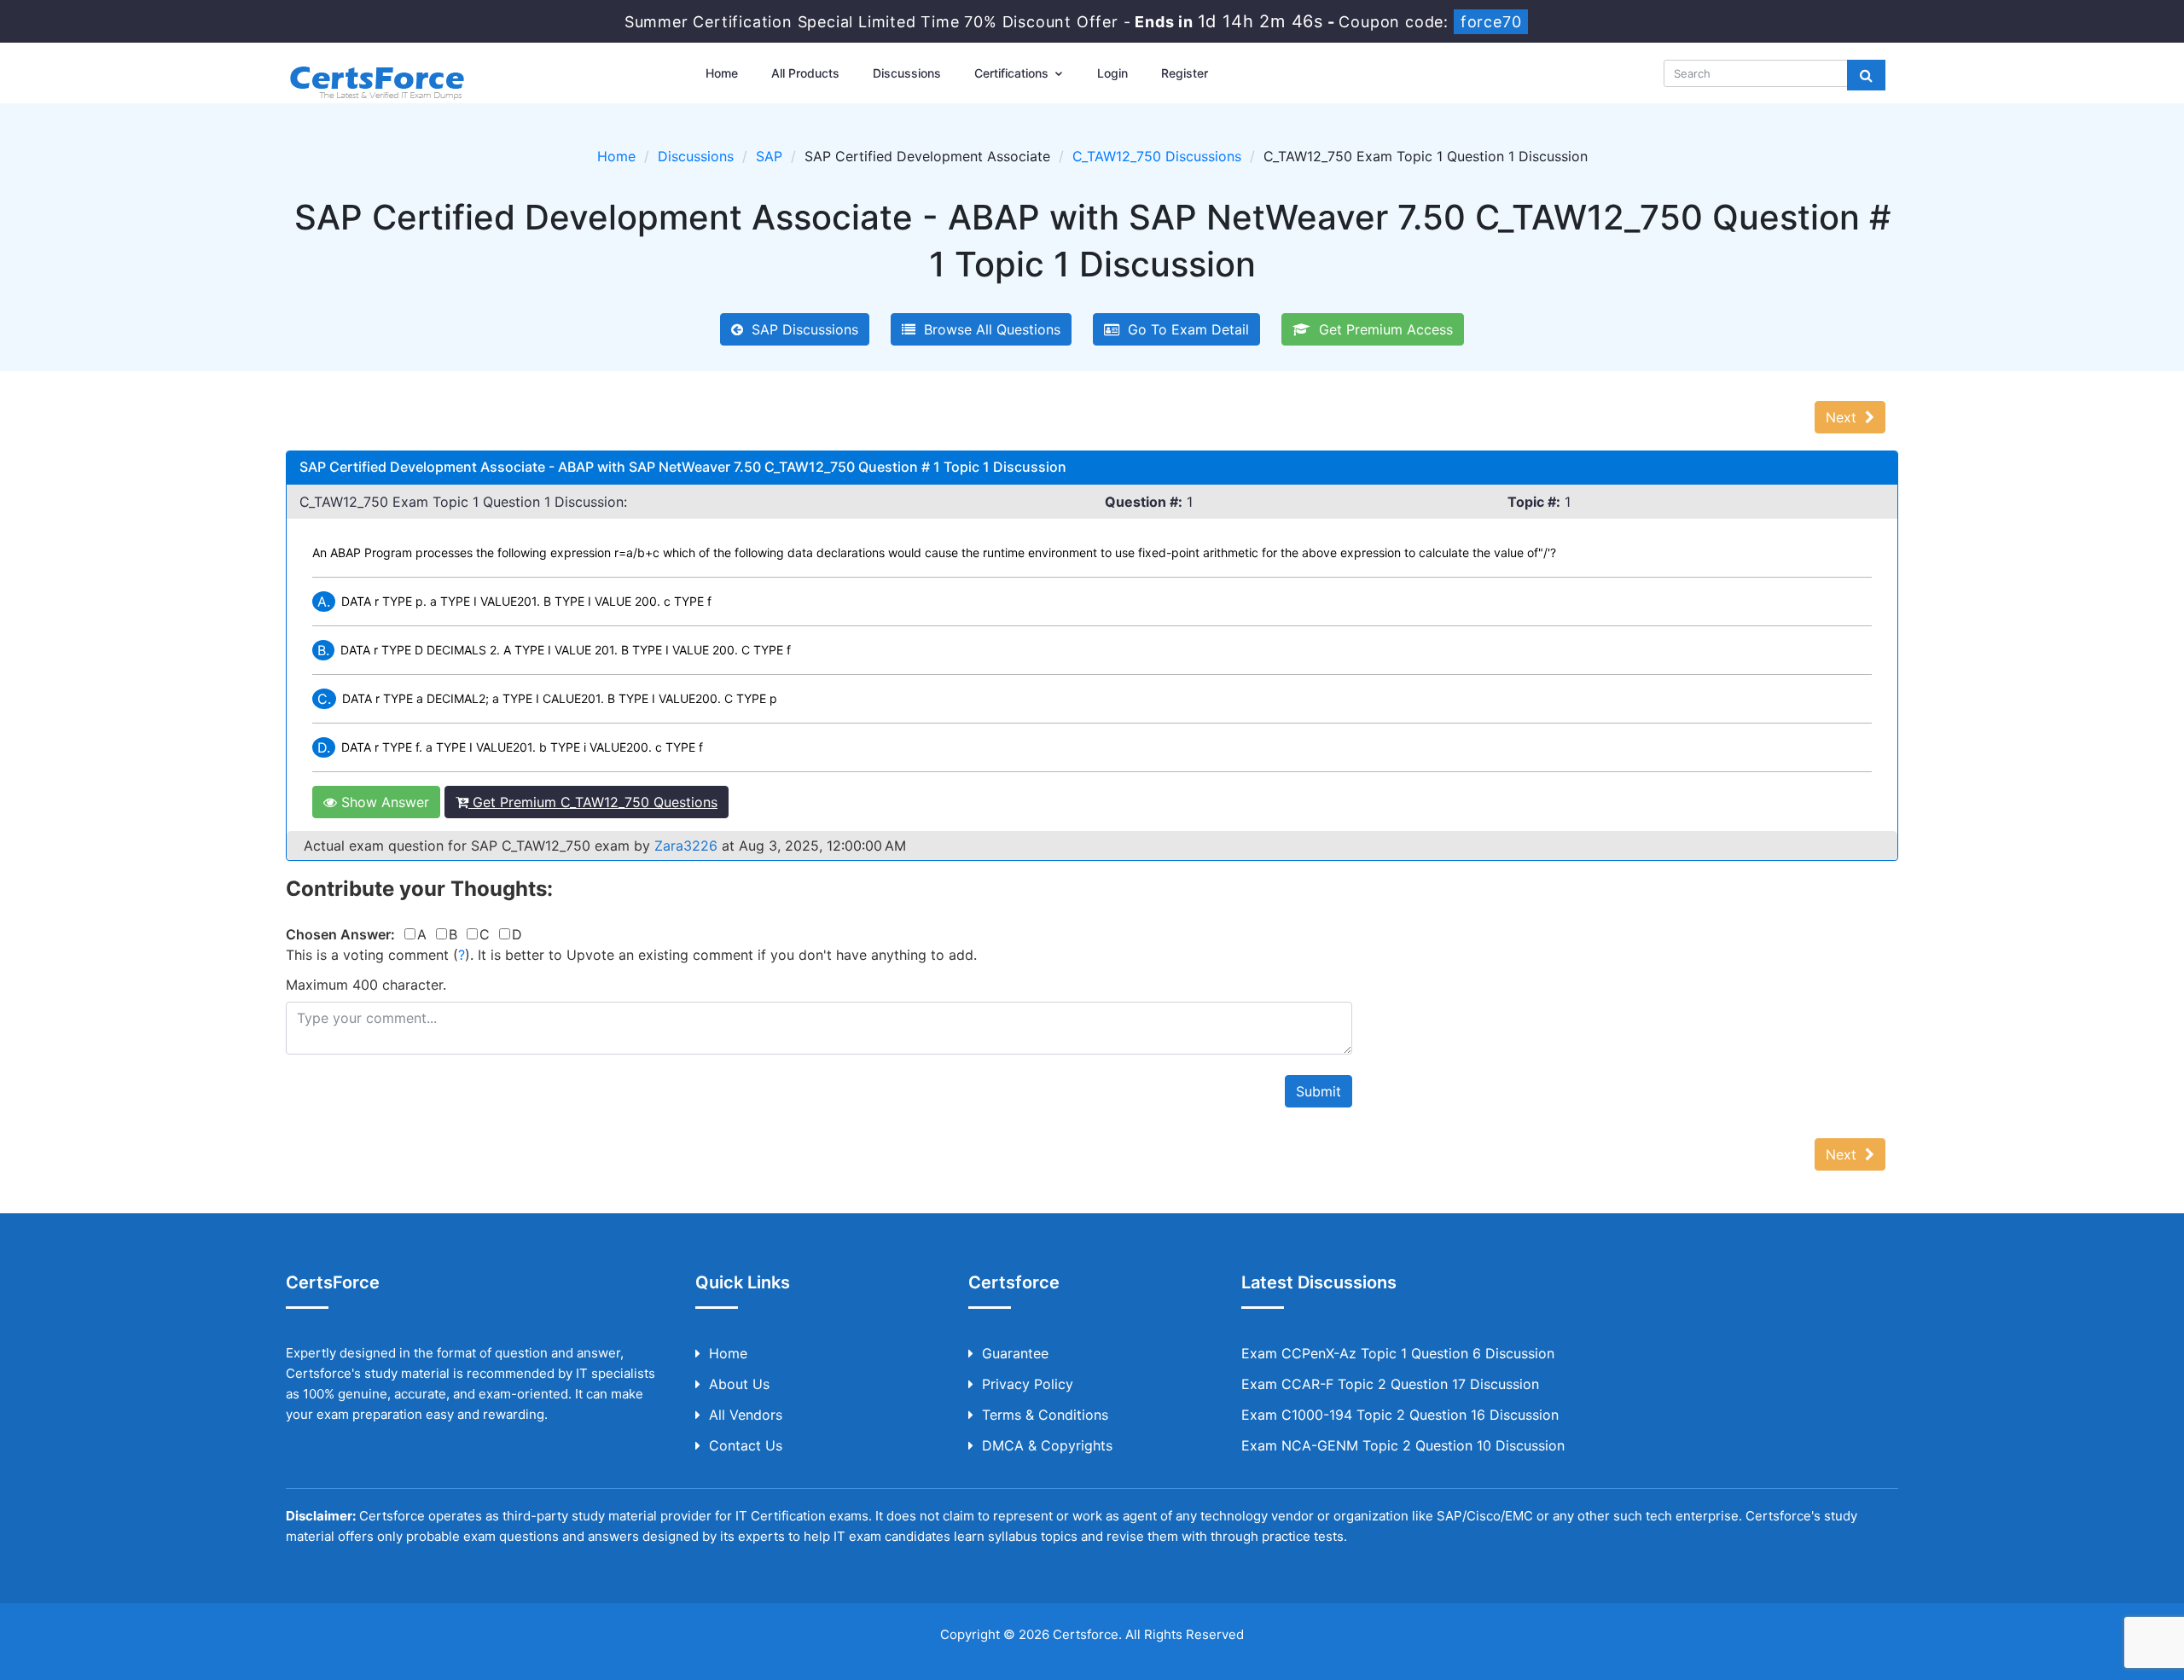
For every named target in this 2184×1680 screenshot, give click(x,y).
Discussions (907, 73)
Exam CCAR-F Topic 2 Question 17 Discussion (1390, 1384)
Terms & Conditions (1045, 1415)
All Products (805, 73)
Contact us (746, 1445)
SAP (769, 156)
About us (739, 1384)
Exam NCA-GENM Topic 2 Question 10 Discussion (1403, 1445)
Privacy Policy (1028, 1384)
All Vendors (746, 1415)
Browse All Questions (988, 329)
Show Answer (383, 802)
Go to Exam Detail (1184, 329)
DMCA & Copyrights (1047, 1445)
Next (1845, 417)
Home (722, 73)
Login (1112, 73)
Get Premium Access (1382, 329)
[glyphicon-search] (1866, 75)
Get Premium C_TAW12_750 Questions (593, 802)
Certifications (1013, 73)
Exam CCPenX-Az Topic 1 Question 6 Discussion (1398, 1353)
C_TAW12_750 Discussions (1157, 156)
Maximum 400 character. (366, 985)
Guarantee (1015, 1353)
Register (1185, 73)
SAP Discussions (801, 329)
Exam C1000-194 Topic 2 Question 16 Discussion (1400, 1415)
